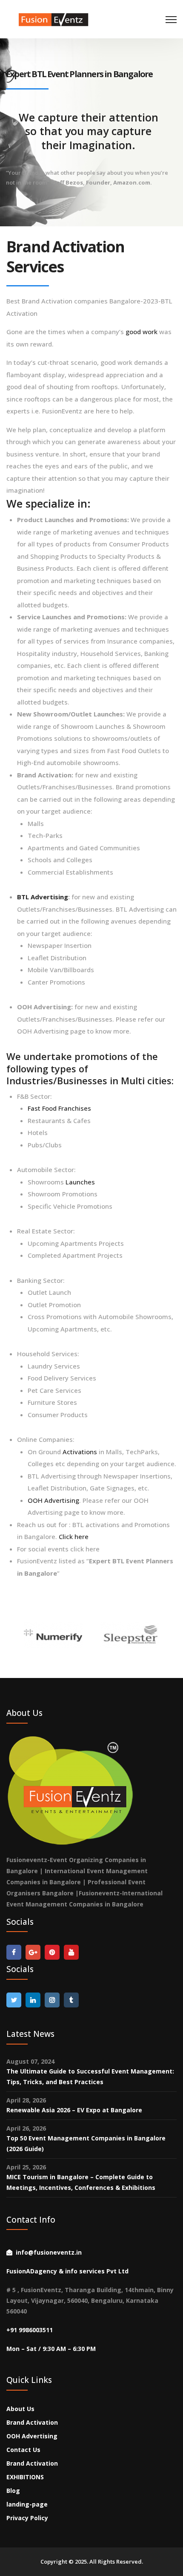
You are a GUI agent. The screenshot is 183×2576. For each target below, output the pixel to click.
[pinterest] (52, 1952)
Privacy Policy (27, 2518)
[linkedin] (33, 2000)
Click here (74, 1536)
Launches (80, 1182)
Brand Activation (32, 2422)
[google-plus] (33, 1952)
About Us (20, 2409)
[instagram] (52, 2000)
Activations (79, 1452)
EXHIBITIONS (25, 2477)
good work (142, 332)
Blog (13, 2491)
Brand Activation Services (65, 257)
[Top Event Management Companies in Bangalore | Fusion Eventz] (55, 16)
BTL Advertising (43, 897)
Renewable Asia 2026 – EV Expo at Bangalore (74, 2110)
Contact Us (23, 2450)
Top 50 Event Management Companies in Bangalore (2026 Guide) (86, 2143)
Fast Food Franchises (59, 1108)
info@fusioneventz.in (49, 2252)
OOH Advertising (53, 1500)
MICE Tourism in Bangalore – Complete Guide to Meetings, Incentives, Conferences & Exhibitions (81, 2182)
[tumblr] (71, 2000)
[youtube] (71, 1952)
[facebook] (14, 1952)
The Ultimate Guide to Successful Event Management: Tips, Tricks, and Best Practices (90, 2076)
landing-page (27, 2504)
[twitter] (14, 2000)
